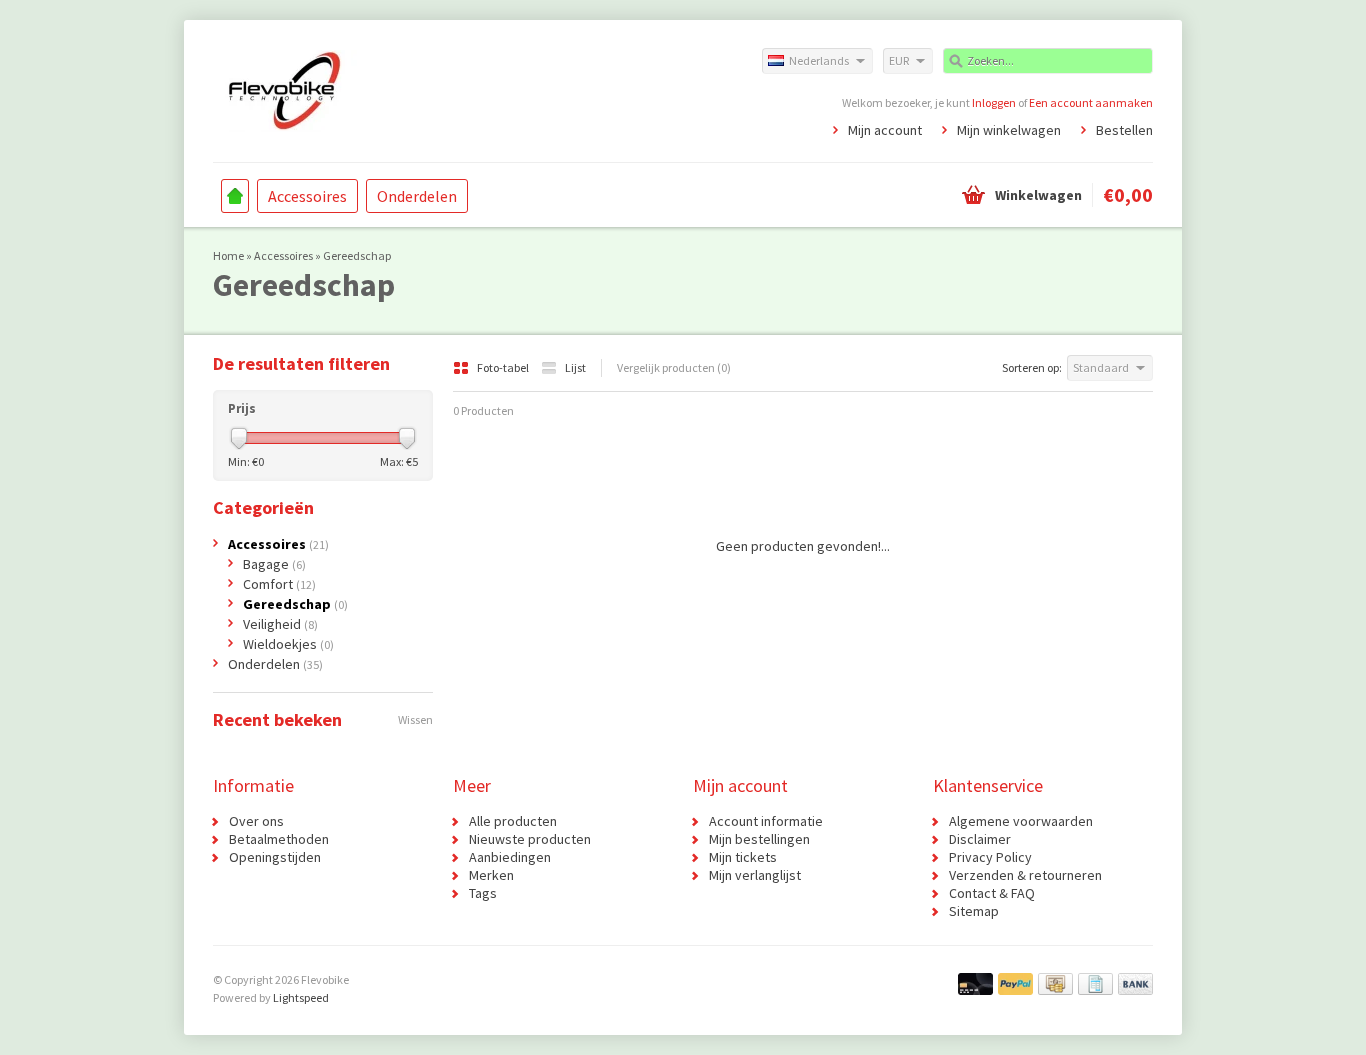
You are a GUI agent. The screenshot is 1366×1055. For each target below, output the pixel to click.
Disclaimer (980, 839)
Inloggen (994, 102)
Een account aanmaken (1091, 102)
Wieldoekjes (288, 644)
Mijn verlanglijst (755, 875)
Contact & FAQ (992, 893)
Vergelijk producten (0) (674, 367)
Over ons (256, 821)
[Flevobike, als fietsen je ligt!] (448, 90)
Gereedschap (357, 255)
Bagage (274, 564)
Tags (483, 893)
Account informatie (766, 821)
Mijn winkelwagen (1009, 130)
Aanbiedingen (510, 857)
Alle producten (513, 821)
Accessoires (307, 196)
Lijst (575, 367)
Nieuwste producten (530, 839)
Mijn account (885, 130)
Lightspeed (301, 997)
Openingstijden (275, 857)
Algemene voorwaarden (1021, 821)
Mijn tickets (743, 857)
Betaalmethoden (279, 839)
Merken (491, 875)
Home (235, 196)
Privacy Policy (990, 857)
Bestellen (1124, 130)
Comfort (279, 584)
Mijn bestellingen (759, 839)
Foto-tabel (504, 367)
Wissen (415, 719)
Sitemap (974, 911)
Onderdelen (417, 196)
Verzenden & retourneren (1025, 875)
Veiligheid (280, 624)
